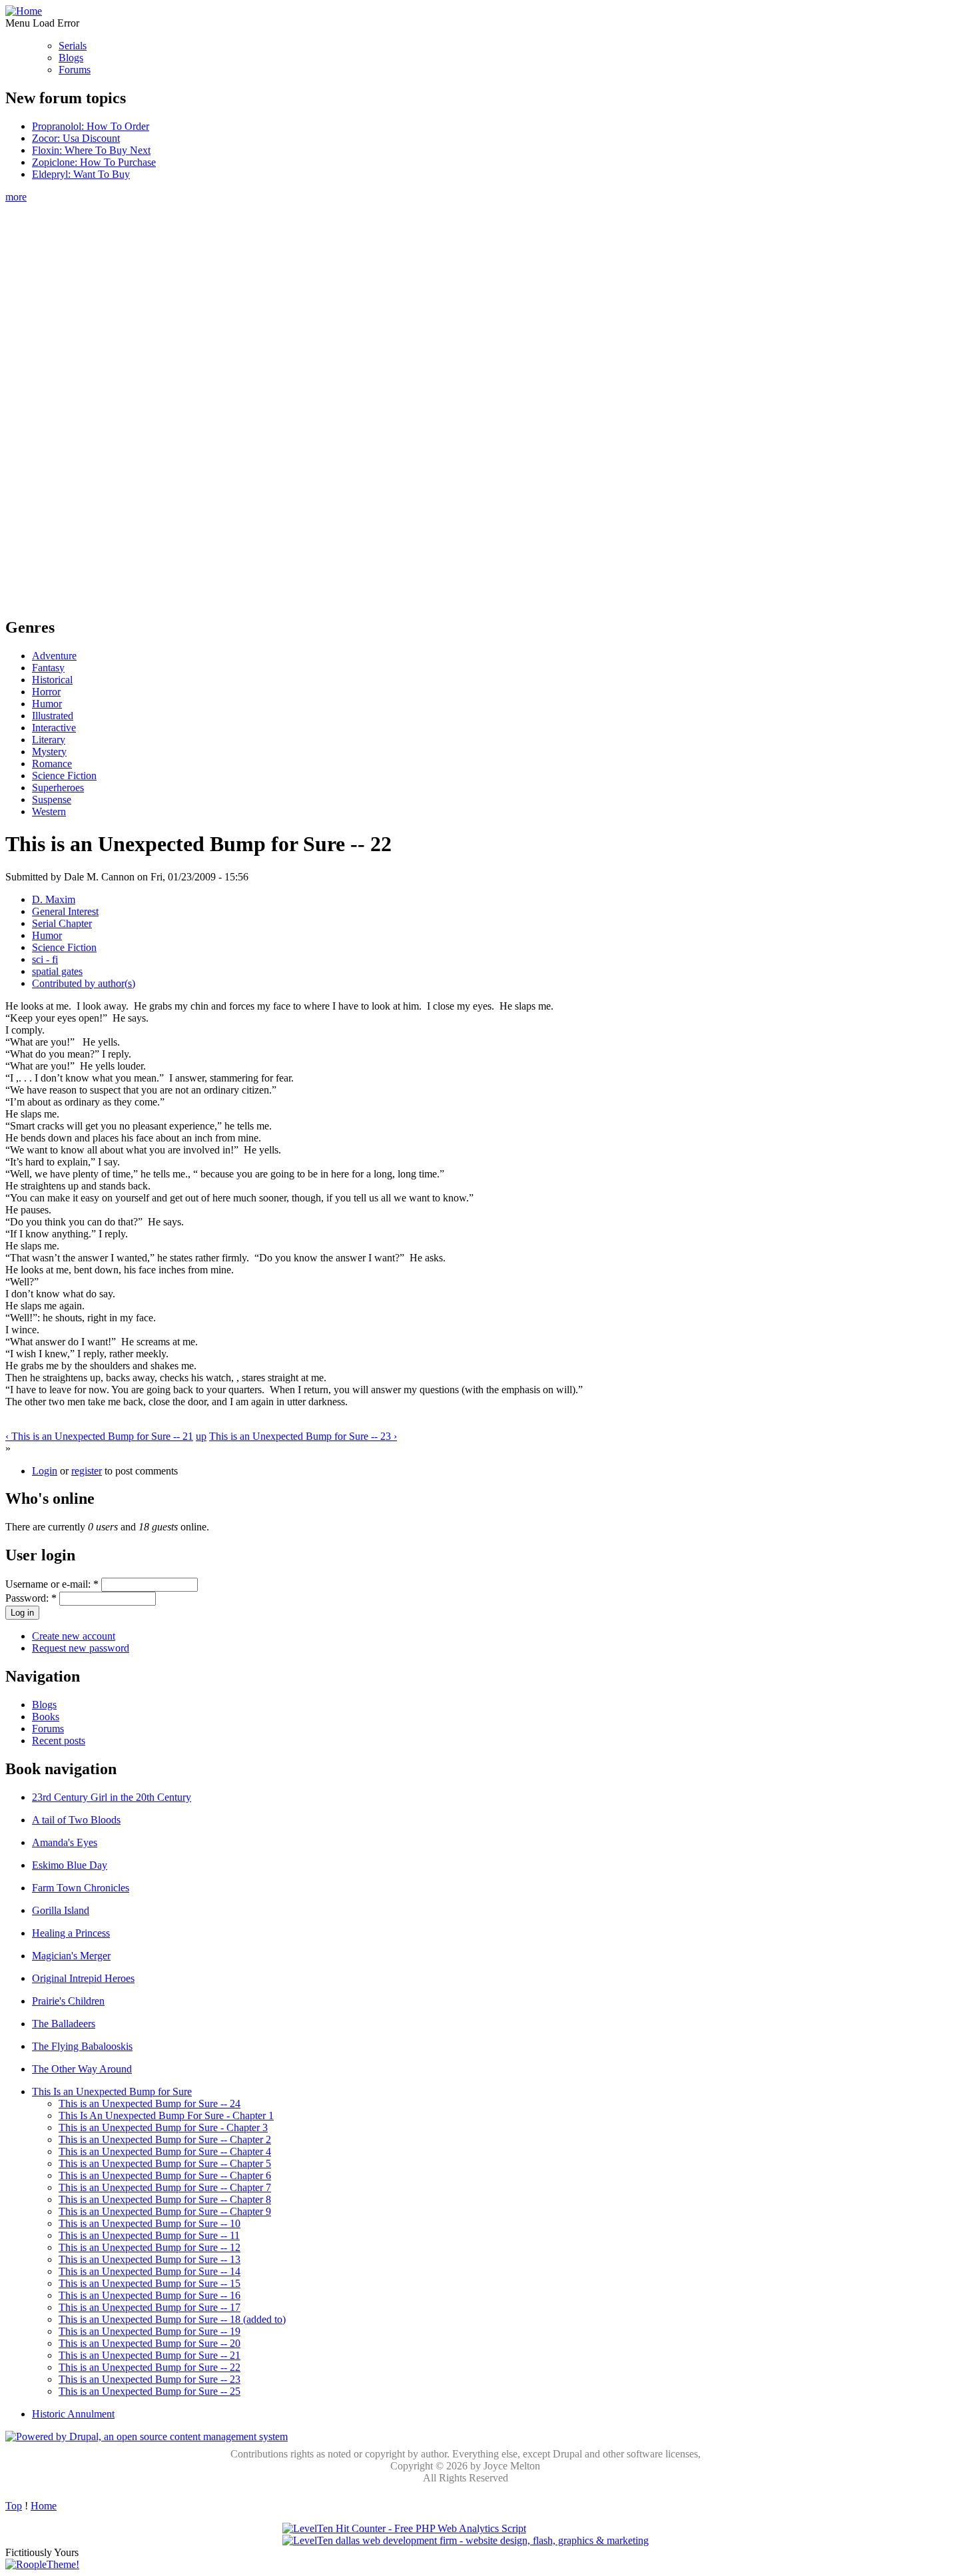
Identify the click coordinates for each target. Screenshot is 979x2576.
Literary (49, 740)
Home (44, 2506)
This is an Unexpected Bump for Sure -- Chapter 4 (165, 2151)
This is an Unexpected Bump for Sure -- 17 (150, 2307)
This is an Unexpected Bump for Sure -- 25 (150, 2391)
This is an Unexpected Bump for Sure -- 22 (150, 2367)
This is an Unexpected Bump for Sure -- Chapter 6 (165, 2175)
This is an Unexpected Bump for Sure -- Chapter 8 (165, 2199)
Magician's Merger (71, 1956)
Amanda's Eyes (65, 1842)
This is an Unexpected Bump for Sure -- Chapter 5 (165, 2163)
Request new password (81, 1648)
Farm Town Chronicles (81, 1888)
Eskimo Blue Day (70, 1865)
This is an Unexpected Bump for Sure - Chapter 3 (163, 2127)
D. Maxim (54, 899)
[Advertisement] (466, 403)
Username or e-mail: (52, 1584)
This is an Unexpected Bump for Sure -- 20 (150, 2343)
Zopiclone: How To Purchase (94, 162)
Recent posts (59, 1741)
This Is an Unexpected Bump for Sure (112, 2092)
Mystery (49, 752)
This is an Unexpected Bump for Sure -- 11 (149, 2235)
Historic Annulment (73, 2414)
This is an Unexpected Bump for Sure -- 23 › (303, 1436)
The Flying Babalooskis (82, 2046)
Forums (75, 70)
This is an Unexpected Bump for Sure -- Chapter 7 (165, 2187)
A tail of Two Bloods (76, 1820)
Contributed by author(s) (84, 983)
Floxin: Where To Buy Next (91, 150)
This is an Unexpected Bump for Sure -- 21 (150, 2355)
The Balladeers (64, 2024)
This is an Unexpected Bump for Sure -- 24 (150, 2103)
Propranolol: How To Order (91, 126)
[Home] (24, 11)
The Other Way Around (82, 2069)
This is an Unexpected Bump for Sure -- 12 (150, 2247)
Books (46, 1717)
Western (49, 811)
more (16, 197)
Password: (31, 1598)
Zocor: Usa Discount (76, 138)
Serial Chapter (62, 923)
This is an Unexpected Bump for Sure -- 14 (150, 2271)
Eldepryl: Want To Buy (81, 174)
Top (14, 2506)
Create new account (74, 1636)
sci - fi (45, 959)
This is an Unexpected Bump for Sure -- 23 (150, 2379)
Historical (52, 680)
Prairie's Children (68, 2001)
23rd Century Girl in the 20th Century (112, 1797)
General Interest (65, 911)
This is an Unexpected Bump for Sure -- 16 (150, 2295)
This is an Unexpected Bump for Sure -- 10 (150, 2223)
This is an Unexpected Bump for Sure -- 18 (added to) (172, 2319)
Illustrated (53, 716)
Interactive (54, 728)
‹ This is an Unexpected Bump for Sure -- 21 (99, 1436)
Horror (46, 692)
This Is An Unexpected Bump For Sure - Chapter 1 (166, 2115)
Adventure (54, 656)
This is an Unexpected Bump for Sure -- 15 (150, 2283)
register (87, 1471)
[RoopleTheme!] (42, 2564)
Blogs (71, 58)
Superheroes (58, 788)
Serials (73, 46)
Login (45, 1471)
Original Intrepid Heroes (83, 1978)
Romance (52, 764)
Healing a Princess (71, 1933)
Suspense (52, 800)
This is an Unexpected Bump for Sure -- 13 (150, 2259)
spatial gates (57, 971)
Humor (47, 704)
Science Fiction (64, 776)
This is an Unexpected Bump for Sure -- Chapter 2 (165, 2139)
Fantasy (48, 668)
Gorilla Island (61, 1910)
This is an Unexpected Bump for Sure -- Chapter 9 (165, 2211)
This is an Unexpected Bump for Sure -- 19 (150, 2331)
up (201, 1436)
